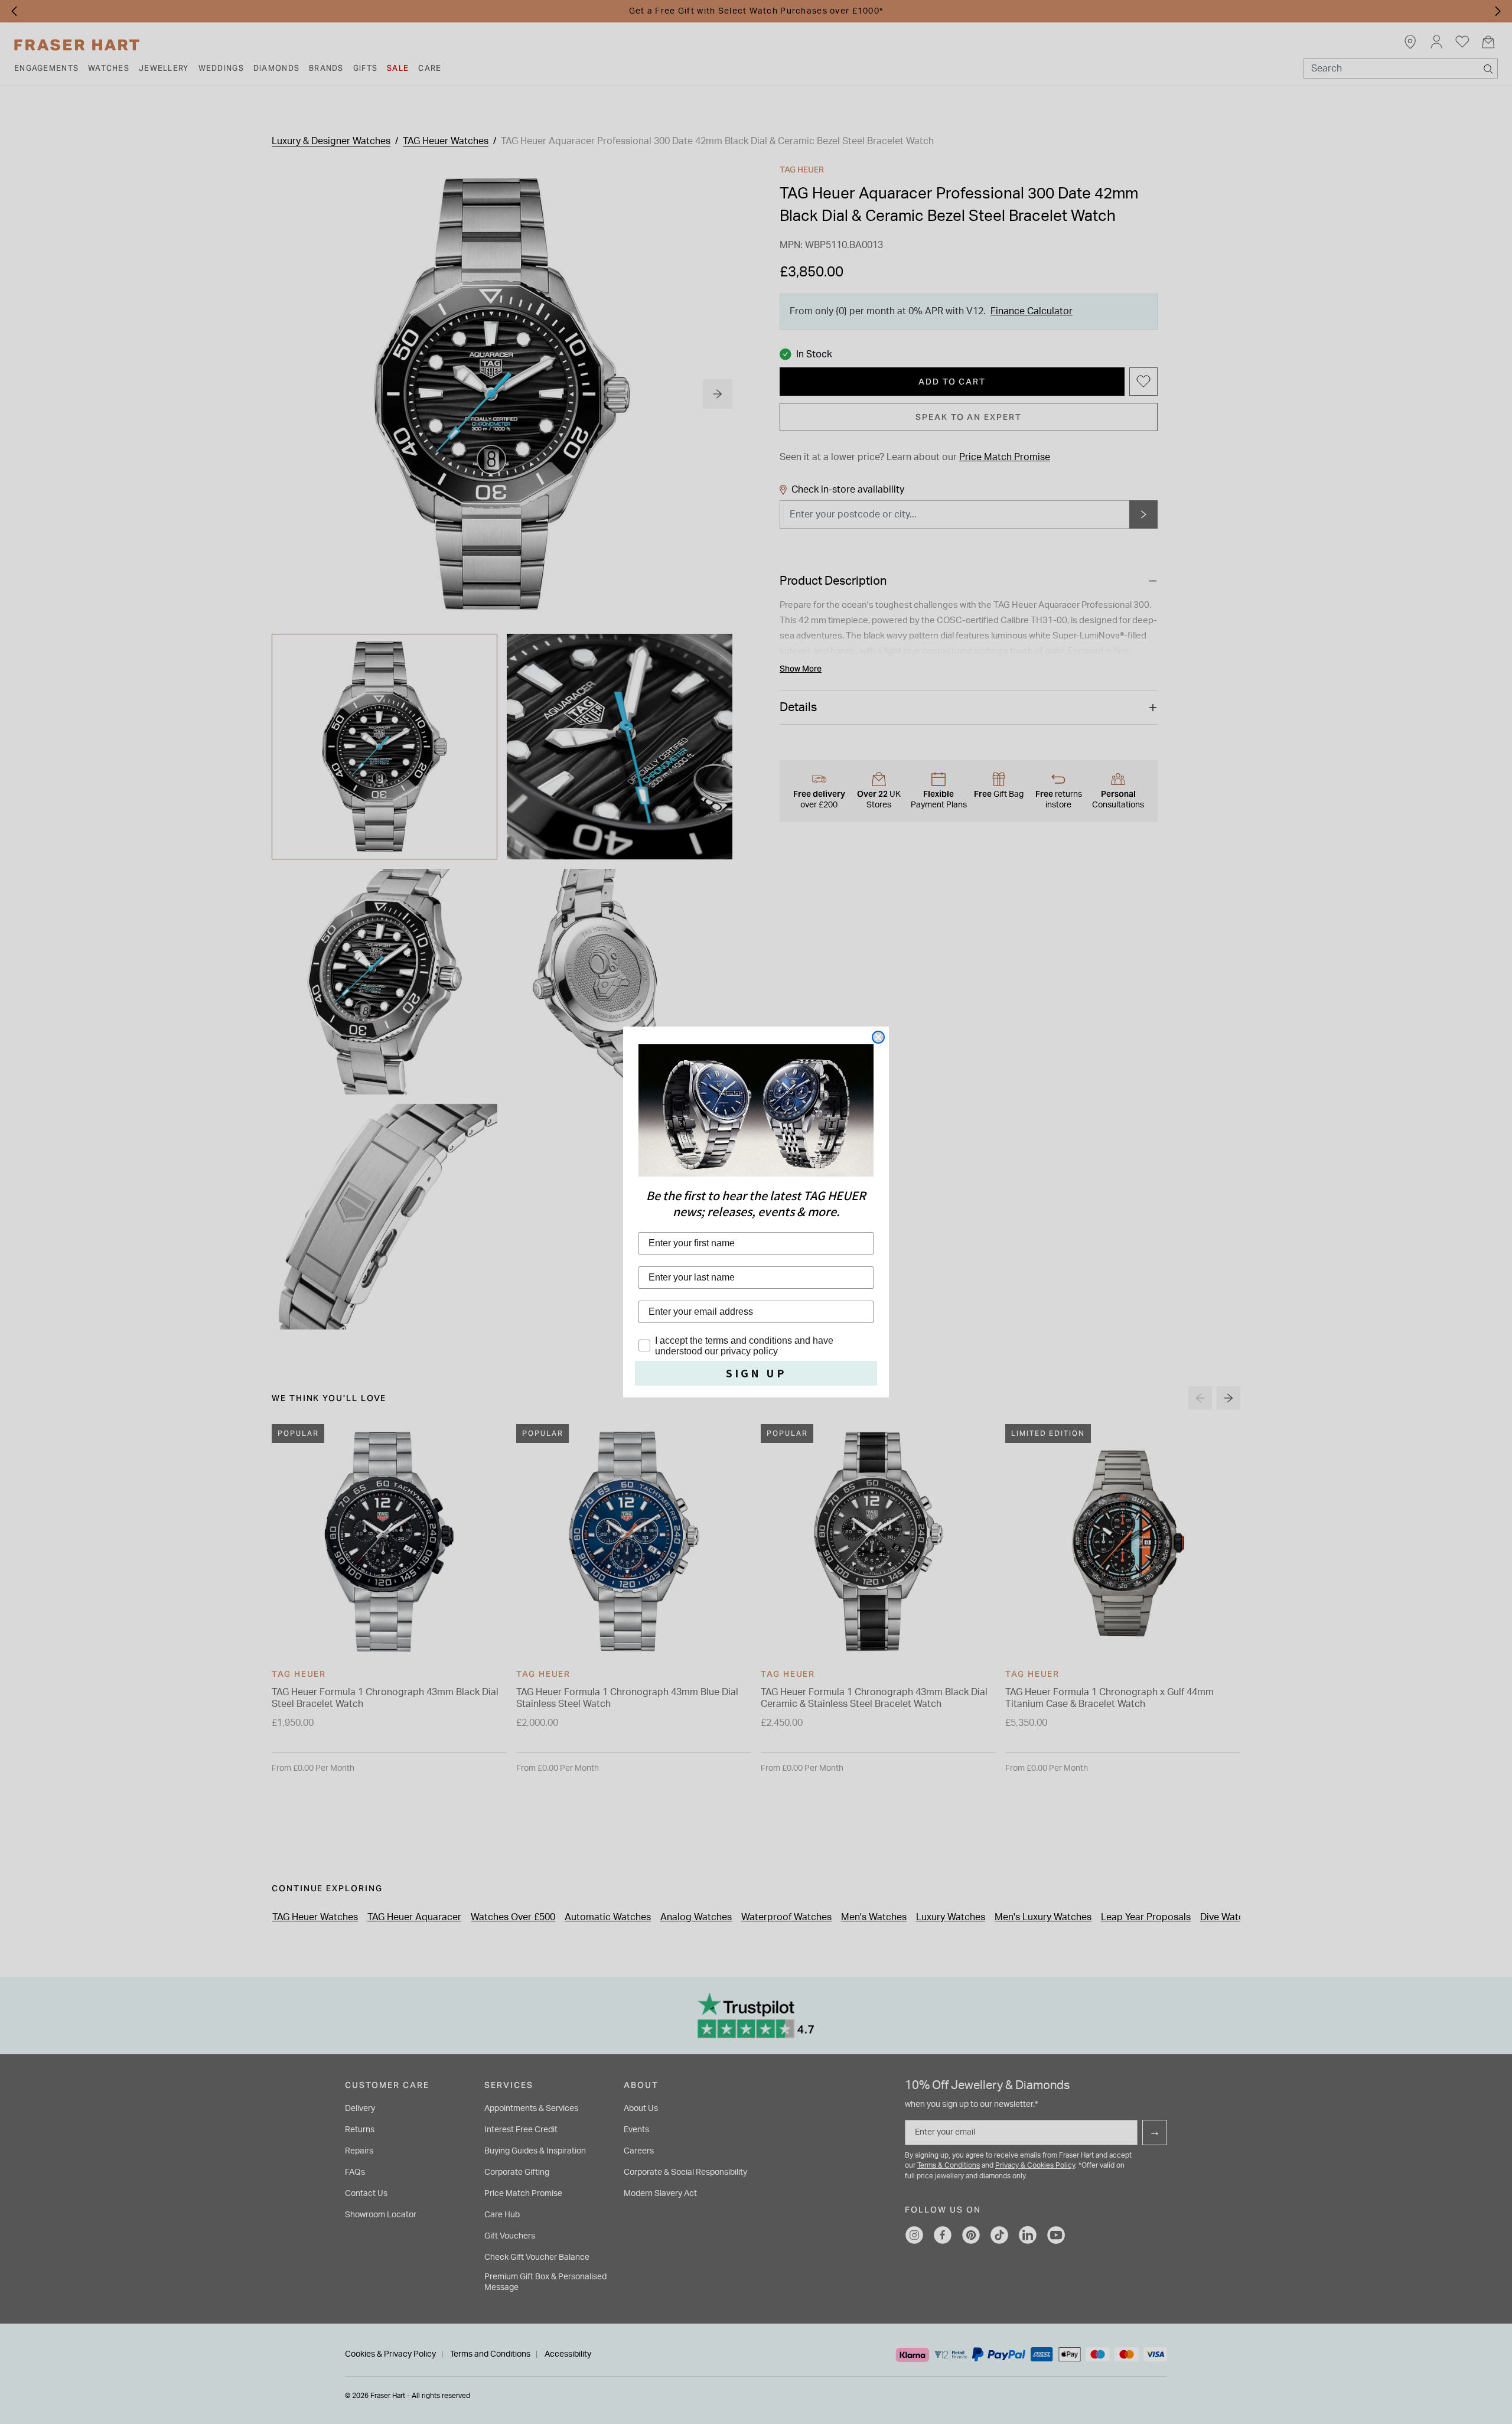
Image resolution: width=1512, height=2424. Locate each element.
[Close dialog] (878, 1037)
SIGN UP (756, 1373)
